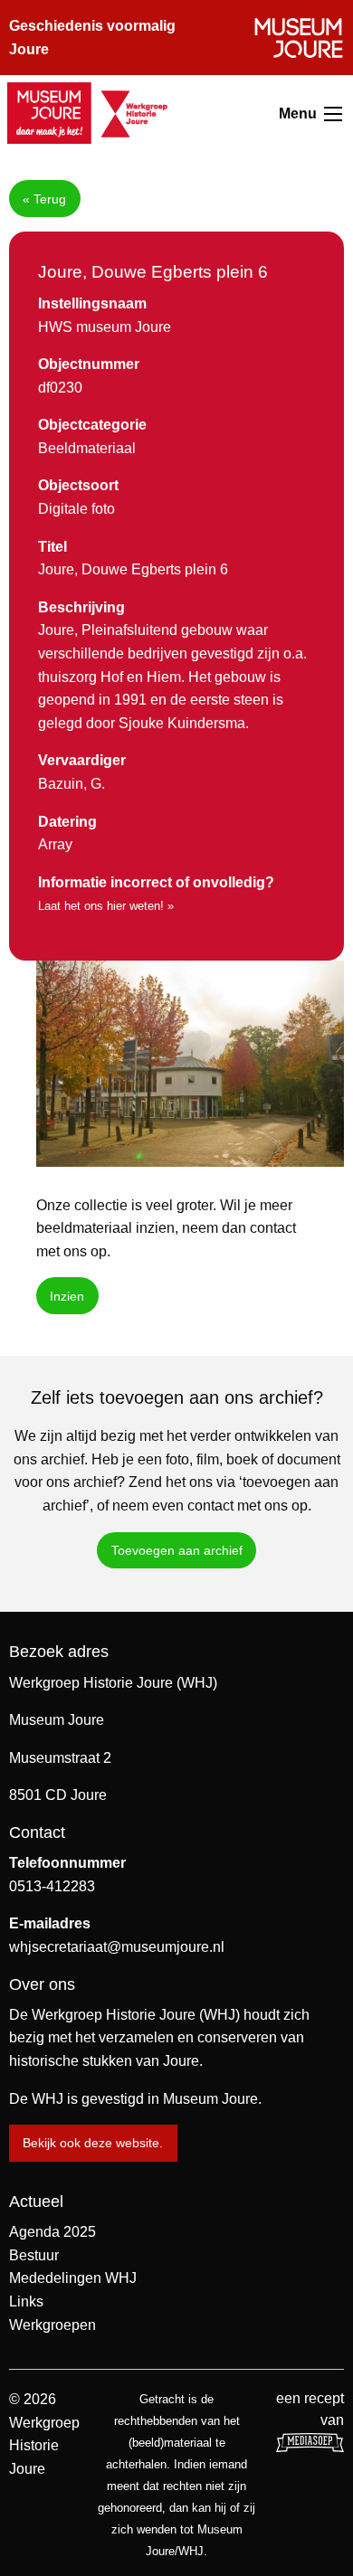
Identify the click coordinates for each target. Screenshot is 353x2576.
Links (26, 2301)
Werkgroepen (52, 2325)
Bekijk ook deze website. (93, 2143)
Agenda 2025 (52, 2232)
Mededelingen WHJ (73, 2278)
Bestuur (34, 2255)
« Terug (44, 199)
